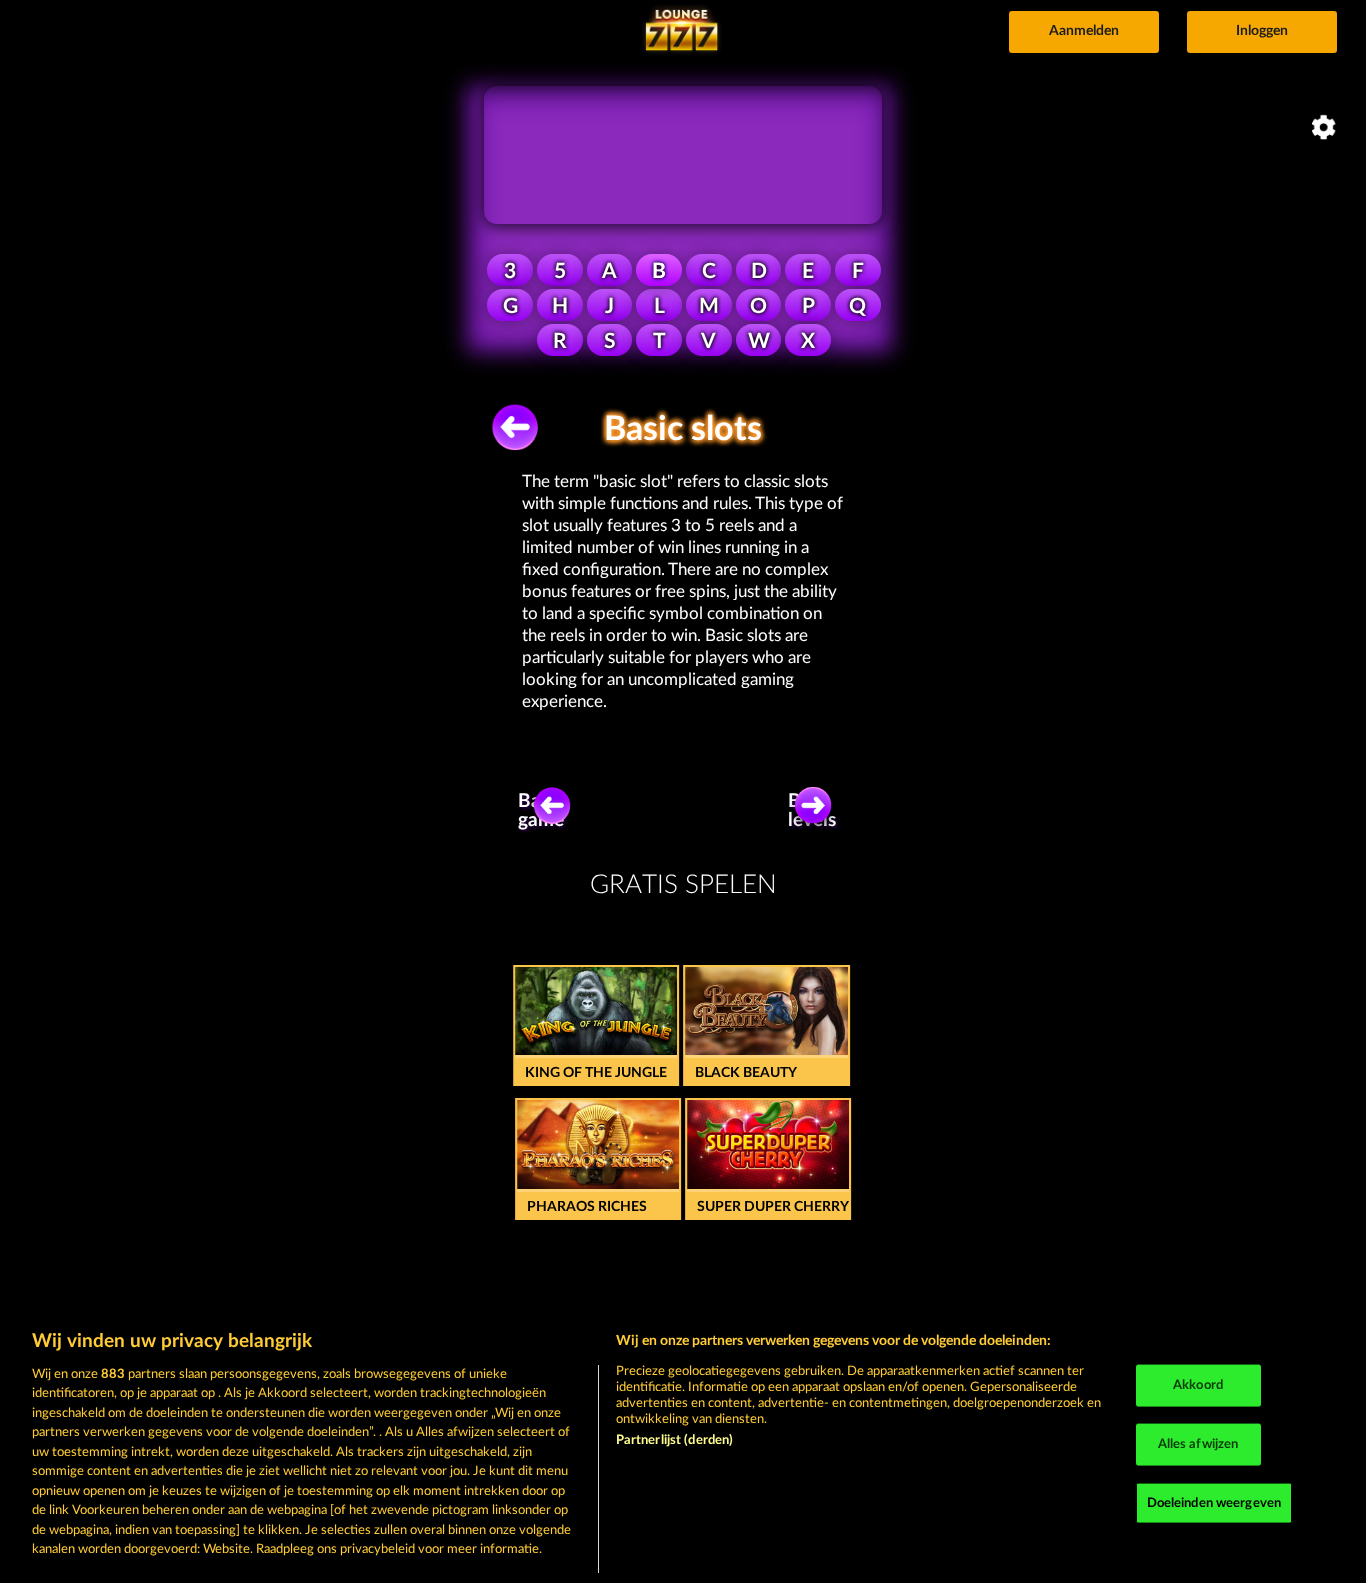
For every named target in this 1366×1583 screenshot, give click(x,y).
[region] (683, 1446)
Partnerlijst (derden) (675, 1440)
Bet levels (812, 811)
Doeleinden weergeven (1214, 1502)
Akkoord (1198, 1385)
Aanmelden (1084, 31)
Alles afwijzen (1198, 1444)
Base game (541, 811)
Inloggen (1262, 31)
